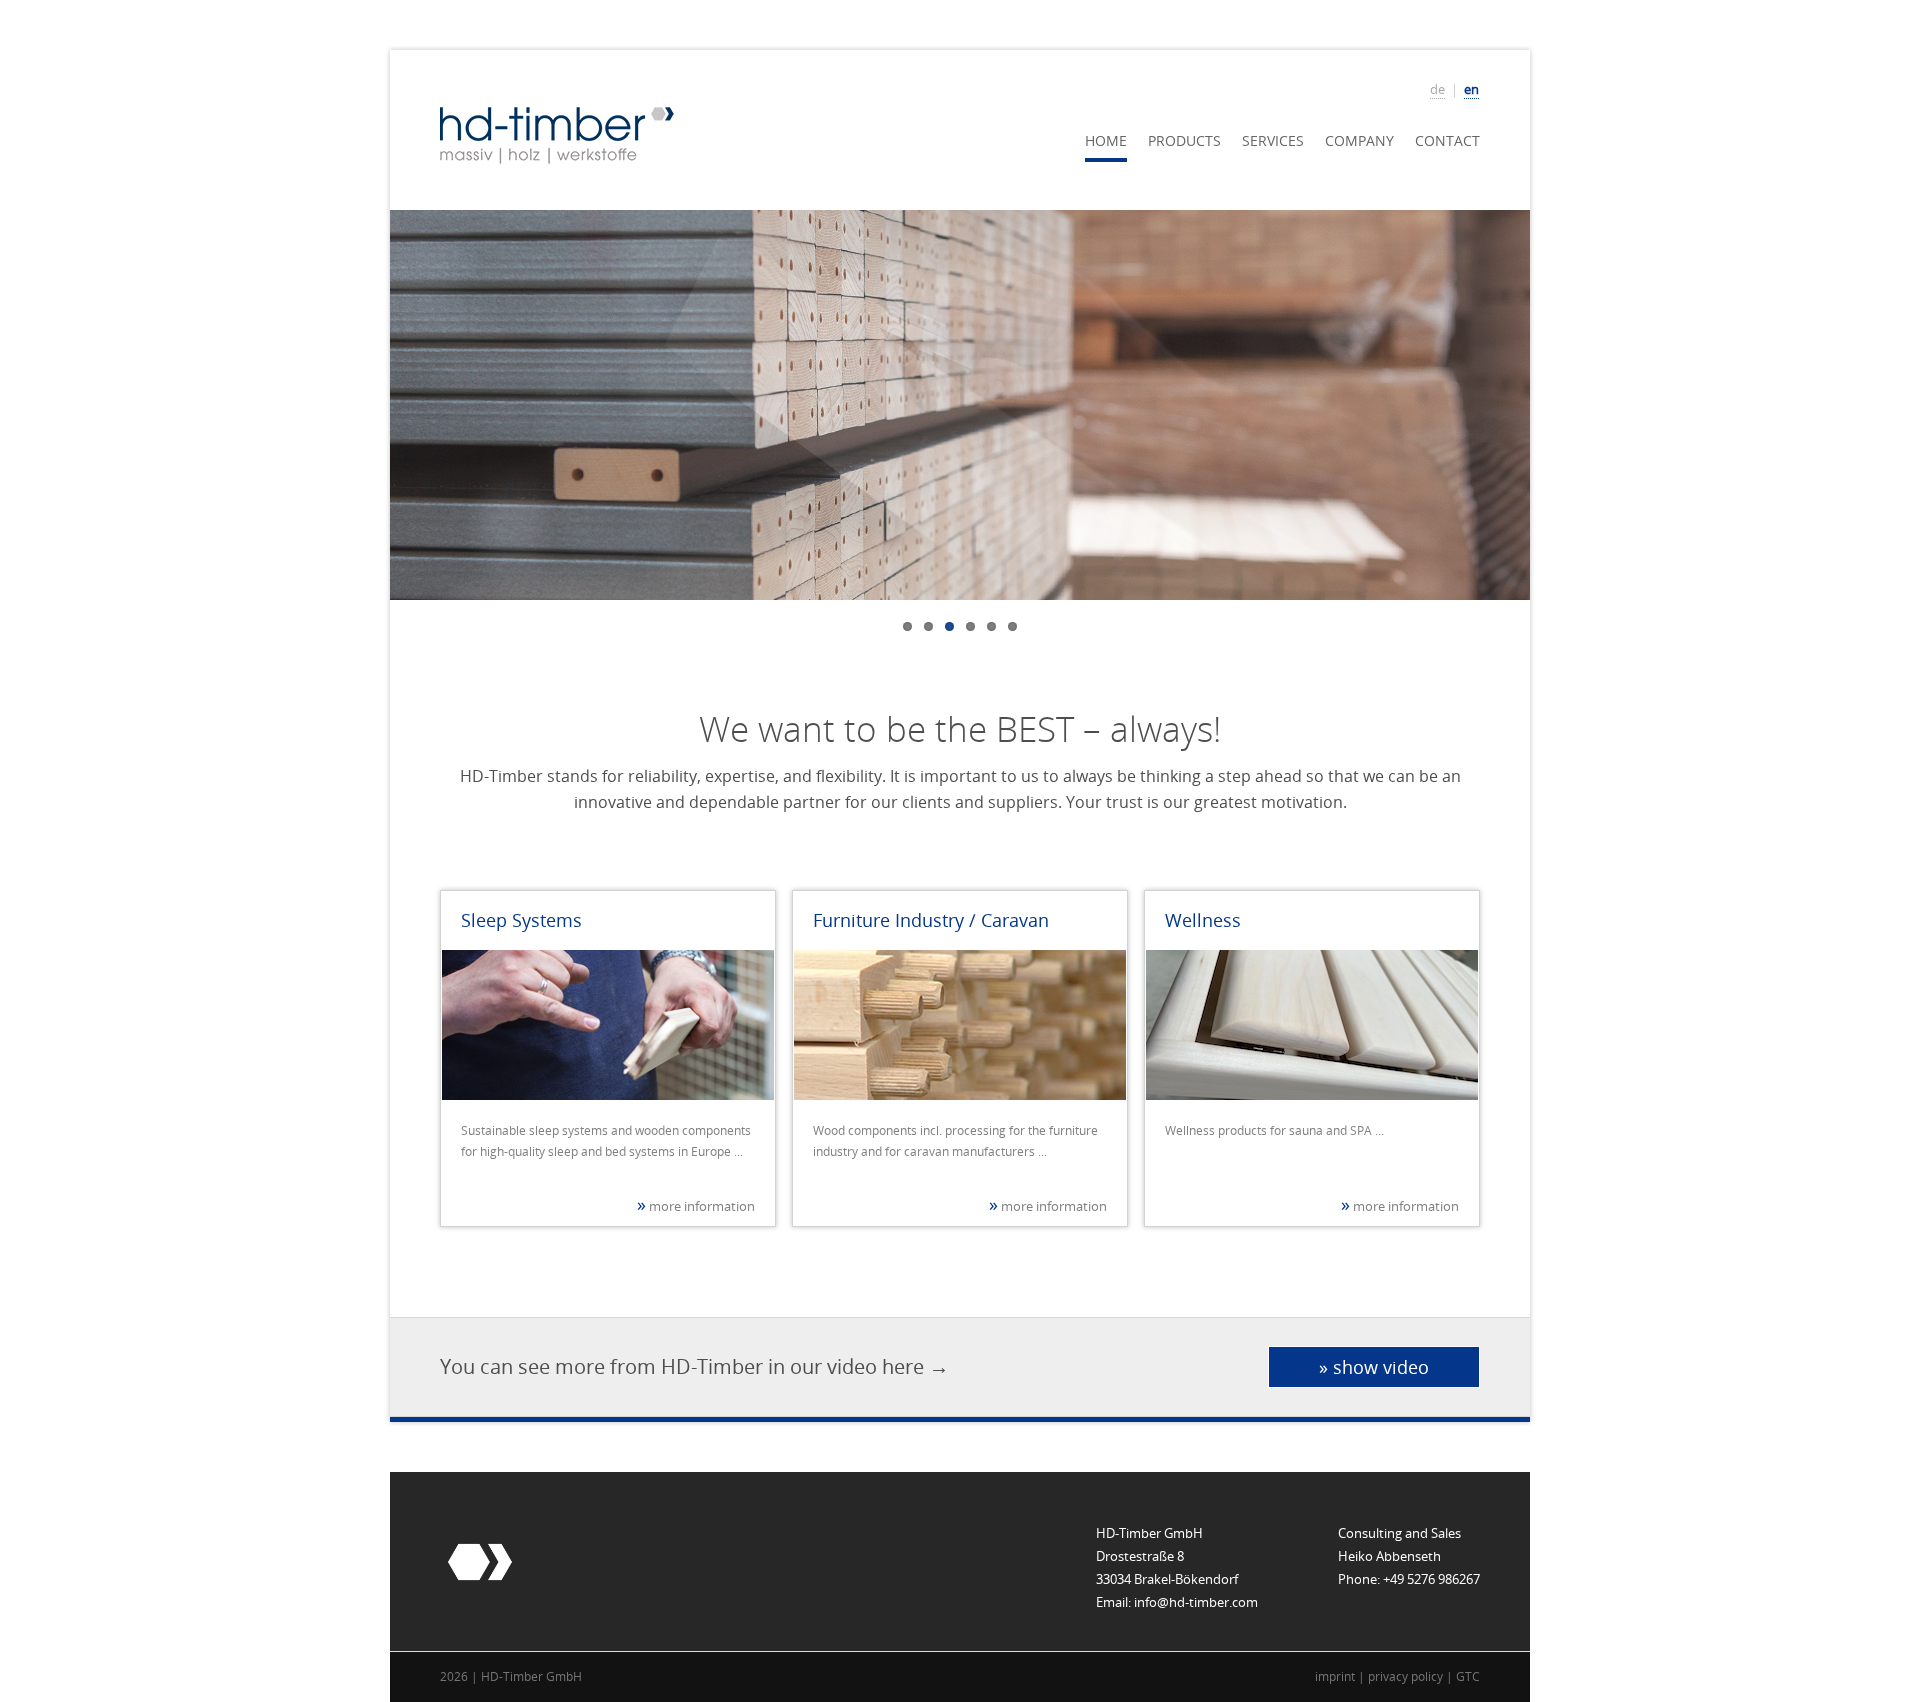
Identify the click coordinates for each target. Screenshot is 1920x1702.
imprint (1335, 1676)
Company (1359, 140)
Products (1184, 140)
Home (1106, 140)
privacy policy (1405, 1676)
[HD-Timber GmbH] (557, 133)
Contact (1447, 140)
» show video (1374, 1367)
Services (1273, 140)
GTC (1468, 1676)
